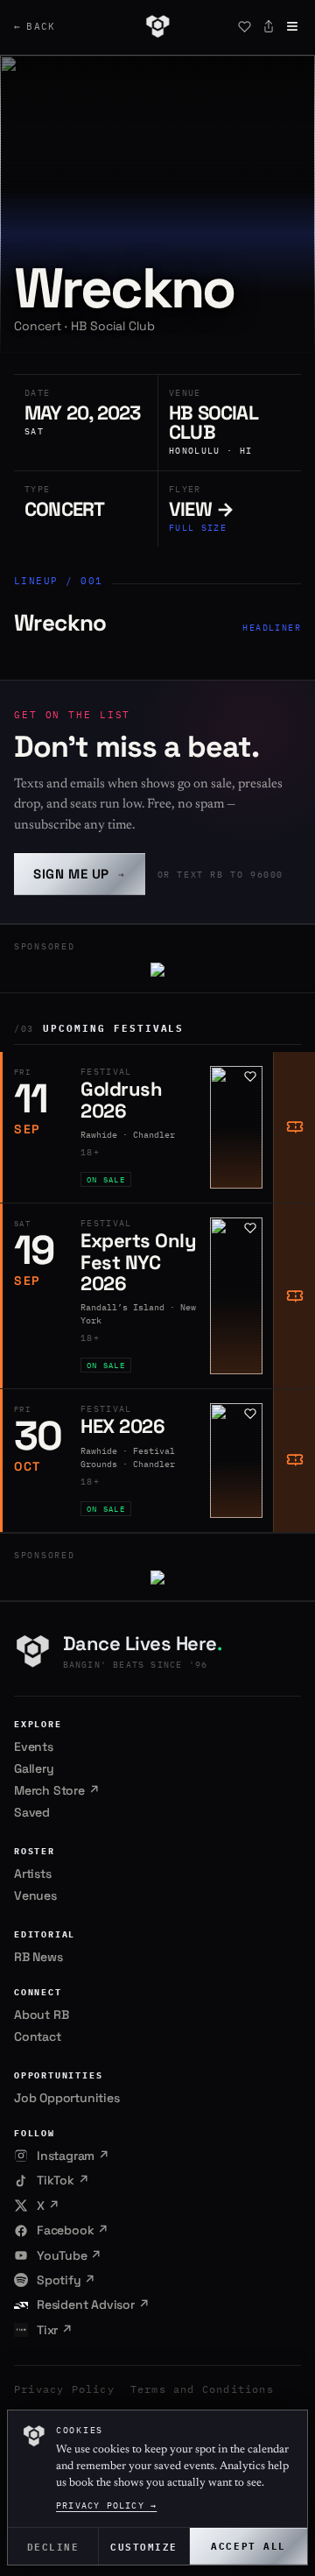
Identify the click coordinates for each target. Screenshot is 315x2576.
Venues (35, 1895)
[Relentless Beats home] (157, 26)
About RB (41, 2015)
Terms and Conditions (202, 2389)
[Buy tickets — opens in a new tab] (294, 1127)
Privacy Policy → (106, 2505)
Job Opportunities (67, 2098)
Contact (38, 2036)
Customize (144, 2546)
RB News (38, 1957)
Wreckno (60, 623)
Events (34, 1747)
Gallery (34, 1768)
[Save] (244, 26)
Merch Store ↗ (56, 1790)
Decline (53, 2546)
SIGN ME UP (80, 874)
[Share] (269, 26)
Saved (32, 1812)
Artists (33, 1874)
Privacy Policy (64, 2389)
